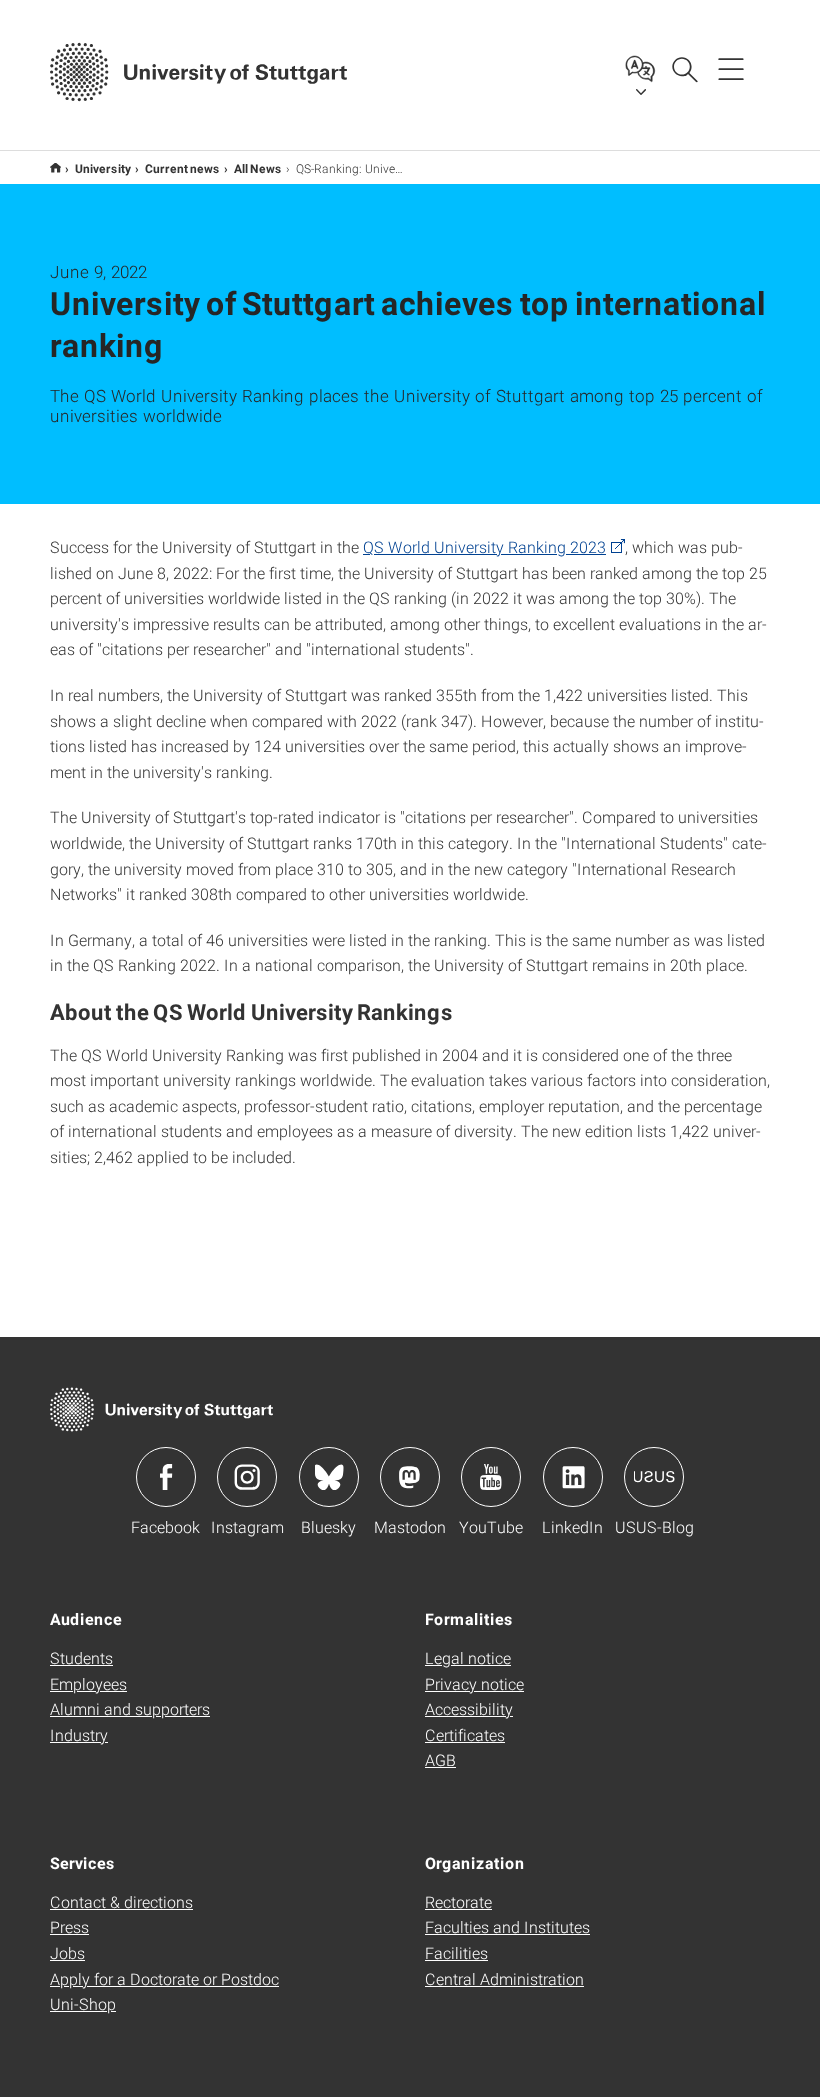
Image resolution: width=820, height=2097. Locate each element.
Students (81, 1657)
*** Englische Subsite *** (55, 167)
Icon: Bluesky (329, 1477)
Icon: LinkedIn (573, 1477)
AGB (440, 1759)
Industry (79, 1734)
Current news (182, 168)
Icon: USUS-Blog (654, 1477)
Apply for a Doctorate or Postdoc (164, 1978)
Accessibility (469, 1708)
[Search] (684, 68)
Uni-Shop (83, 2003)
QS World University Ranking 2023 (484, 546)
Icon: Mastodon (410, 1477)
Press (69, 1926)
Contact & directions (121, 1901)
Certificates (465, 1734)
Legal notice (468, 1657)
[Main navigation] (731, 68)
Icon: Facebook (166, 1477)
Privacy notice (474, 1683)
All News (258, 168)
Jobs (67, 1952)
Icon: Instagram (247, 1477)
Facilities (456, 1952)
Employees (88, 1683)
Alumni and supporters (130, 1708)
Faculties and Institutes (507, 1926)
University (103, 168)
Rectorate (458, 1901)
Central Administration (504, 1978)
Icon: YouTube (491, 1477)
